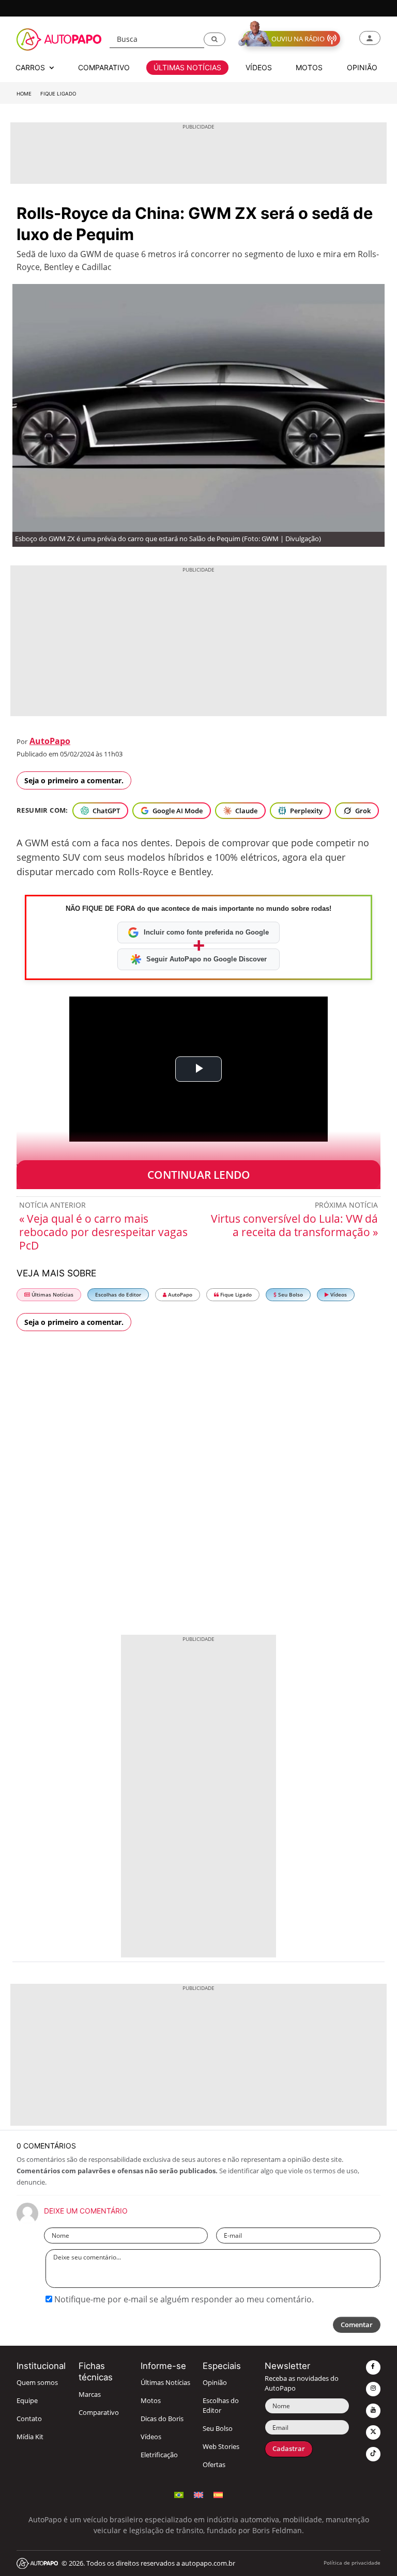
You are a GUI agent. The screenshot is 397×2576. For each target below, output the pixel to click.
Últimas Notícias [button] (187, 67)
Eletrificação (159, 2455)
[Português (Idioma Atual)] (179, 2494)
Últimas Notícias (52, 1295)
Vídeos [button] (259, 67)
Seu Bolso (290, 1295)
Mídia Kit (30, 2437)
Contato (29, 2419)
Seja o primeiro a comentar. (74, 780)
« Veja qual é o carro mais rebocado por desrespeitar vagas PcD (103, 1232)
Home (24, 94)
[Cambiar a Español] (218, 2494)
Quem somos (37, 2383)
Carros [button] (31, 67)
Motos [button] (309, 67)
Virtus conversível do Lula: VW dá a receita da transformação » (294, 1225)
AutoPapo (50, 741)
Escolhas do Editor (118, 1295)
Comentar (357, 2325)
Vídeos (338, 1295)
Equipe (27, 2401)
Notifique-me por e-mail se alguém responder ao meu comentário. (183, 2299)
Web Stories (221, 2447)
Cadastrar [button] (289, 2449)
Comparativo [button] (104, 67)
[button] (215, 39)
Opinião (215, 2383)
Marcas (90, 2395)
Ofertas (214, 2465)
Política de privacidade (352, 2563)
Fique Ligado (58, 94)
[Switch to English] (198, 2494)
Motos (151, 2401)
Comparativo (99, 2413)
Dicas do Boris (162, 2419)
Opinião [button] (362, 67)
